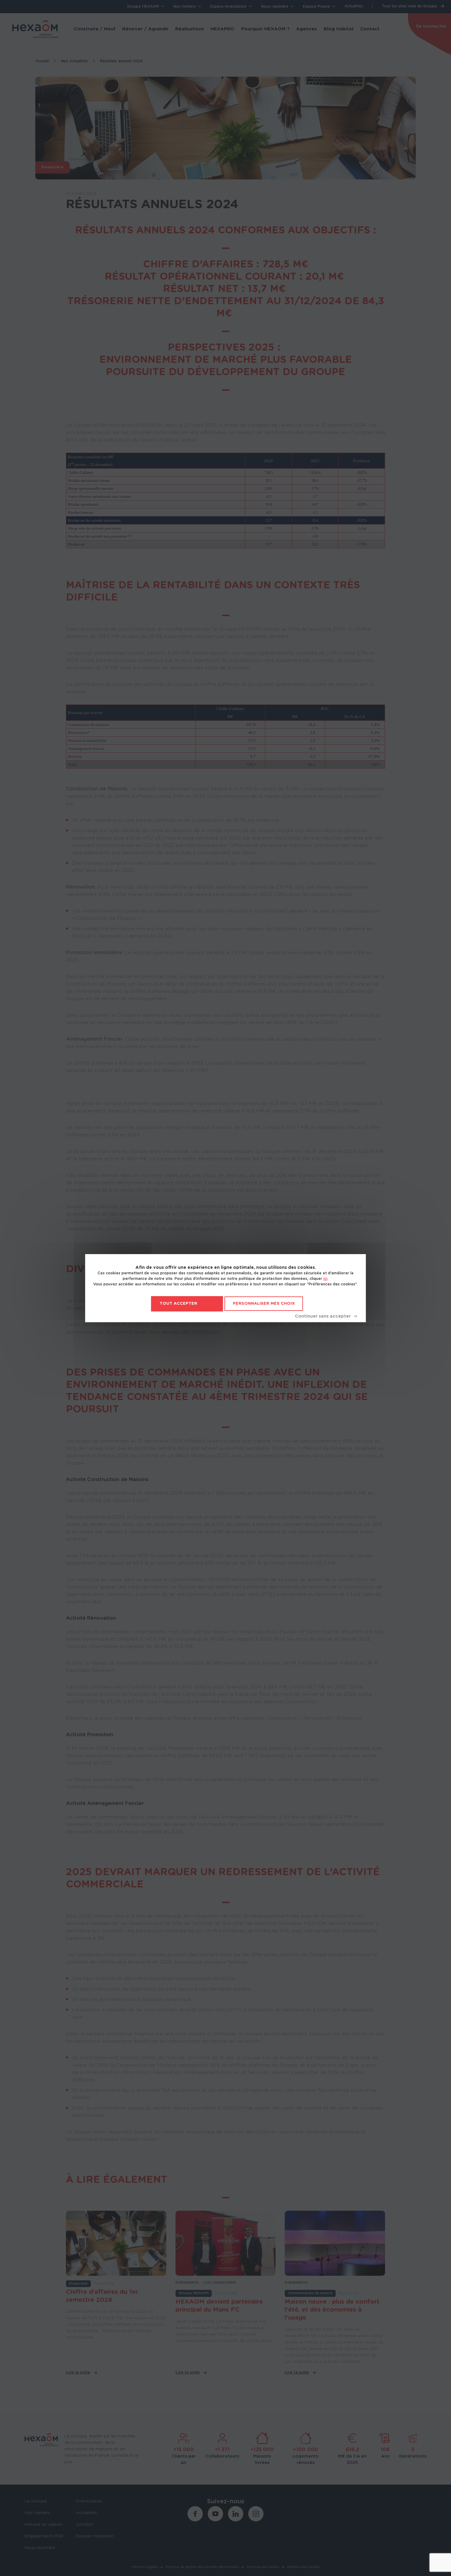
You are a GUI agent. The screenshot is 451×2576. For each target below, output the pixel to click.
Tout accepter (178, 1304)
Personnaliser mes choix (264, 1304)
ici (325, 1279)
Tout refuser (326, 1316)
